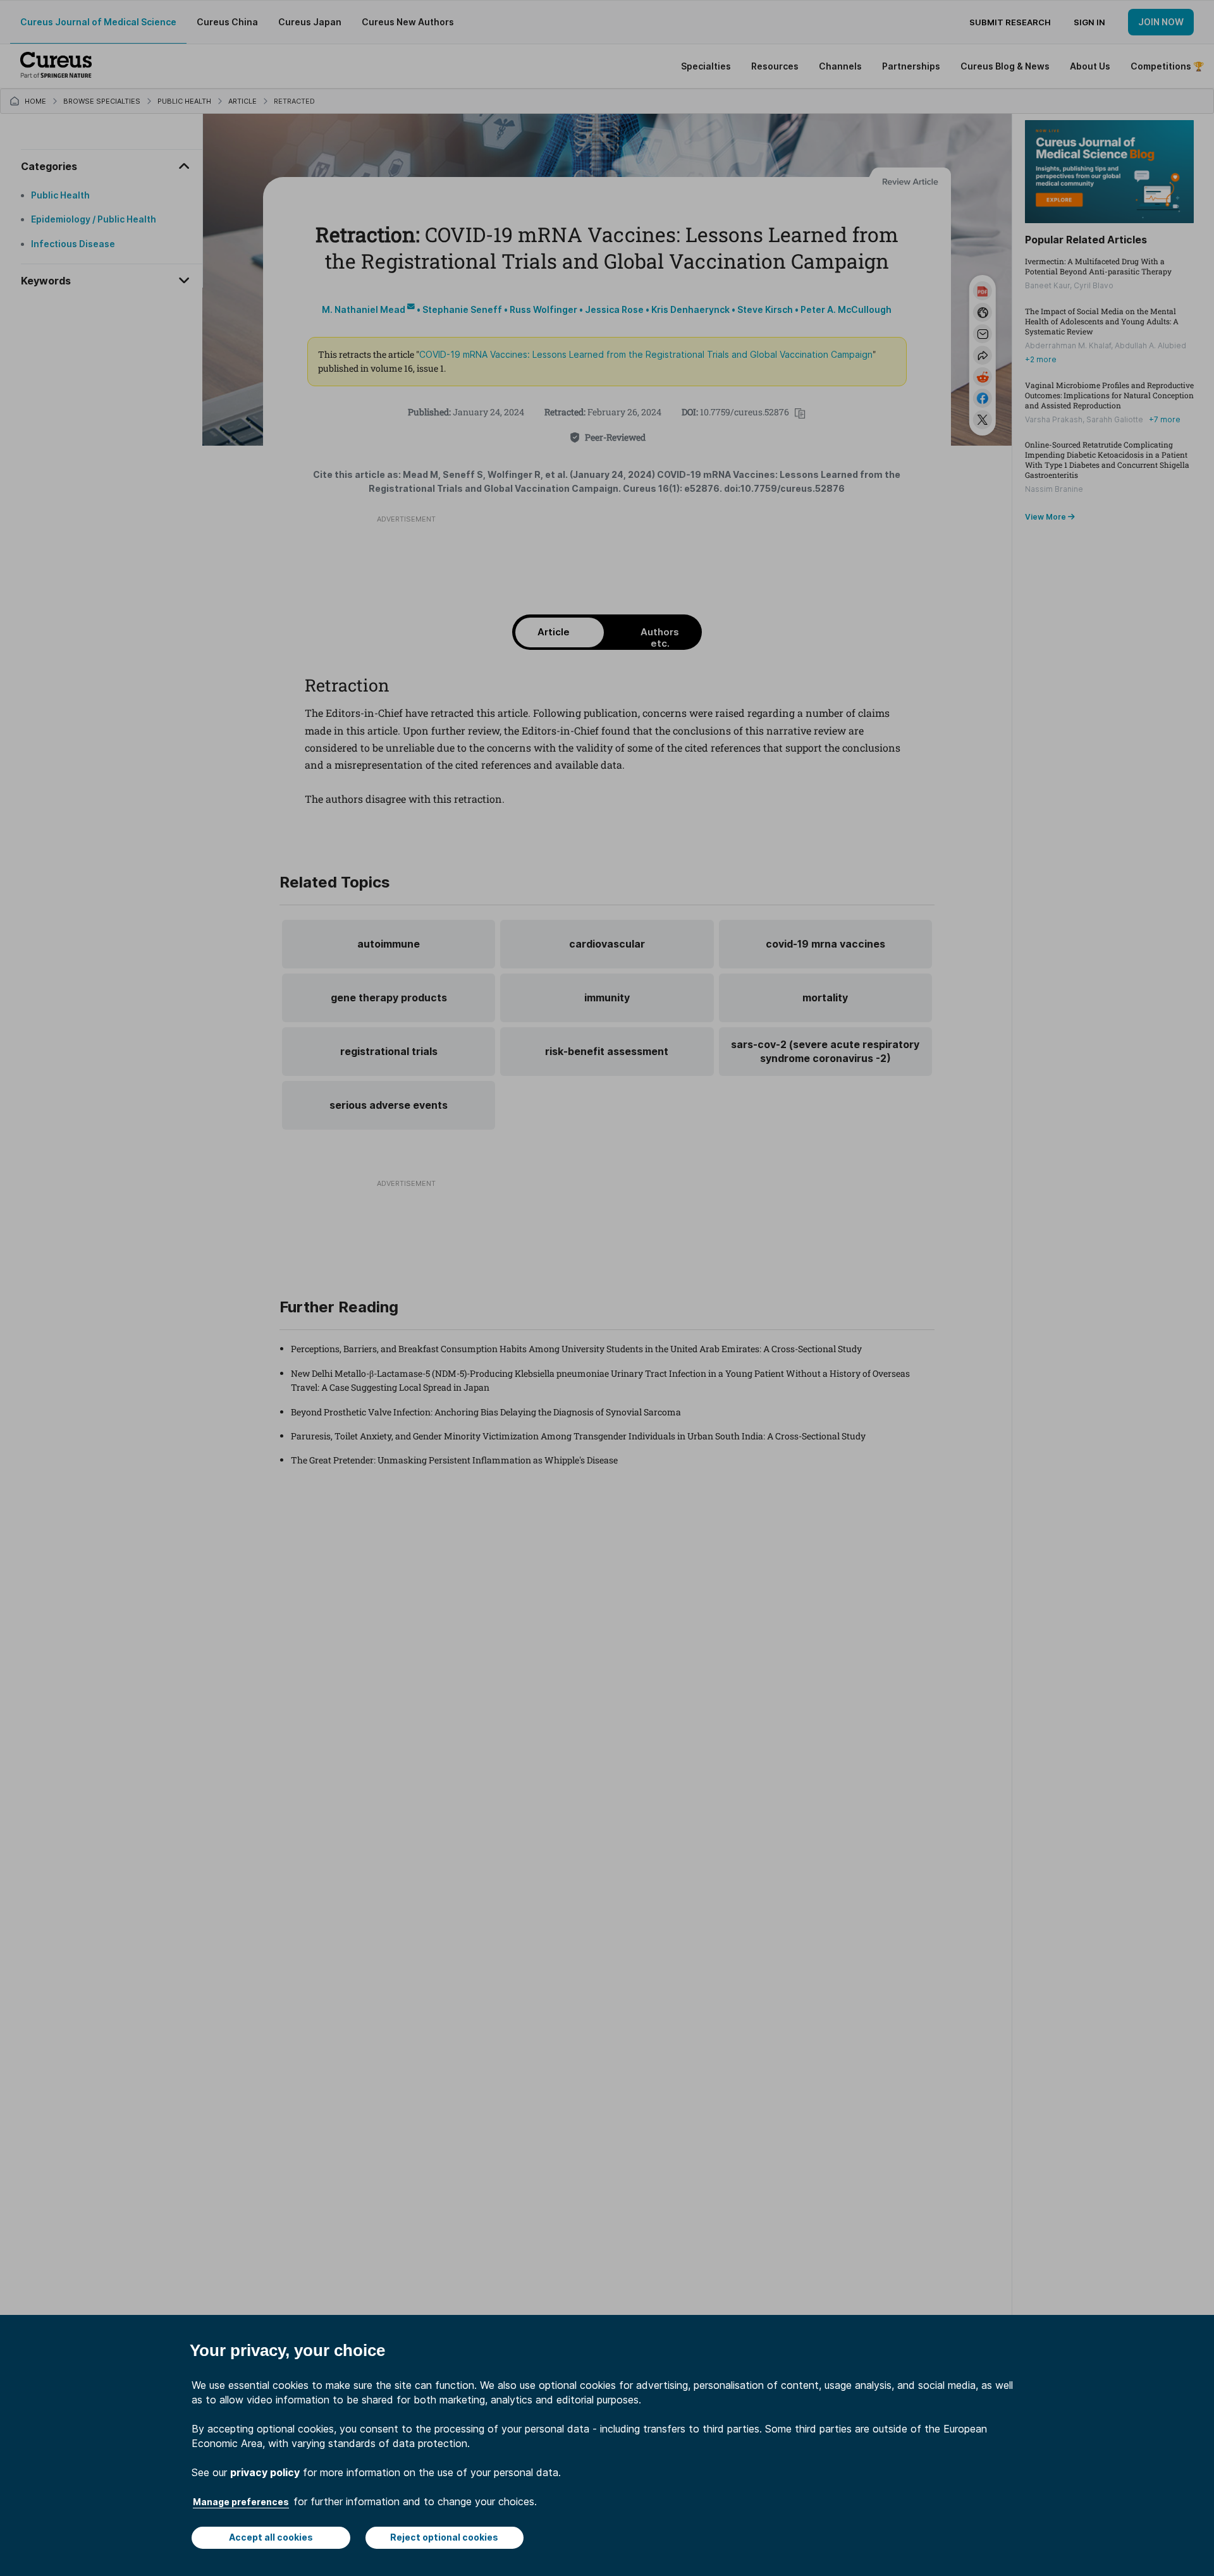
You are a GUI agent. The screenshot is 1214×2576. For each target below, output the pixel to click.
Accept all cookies (271, 2537)
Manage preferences (241, 2502)
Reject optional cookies (444, 2537)
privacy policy (265, 2472)
